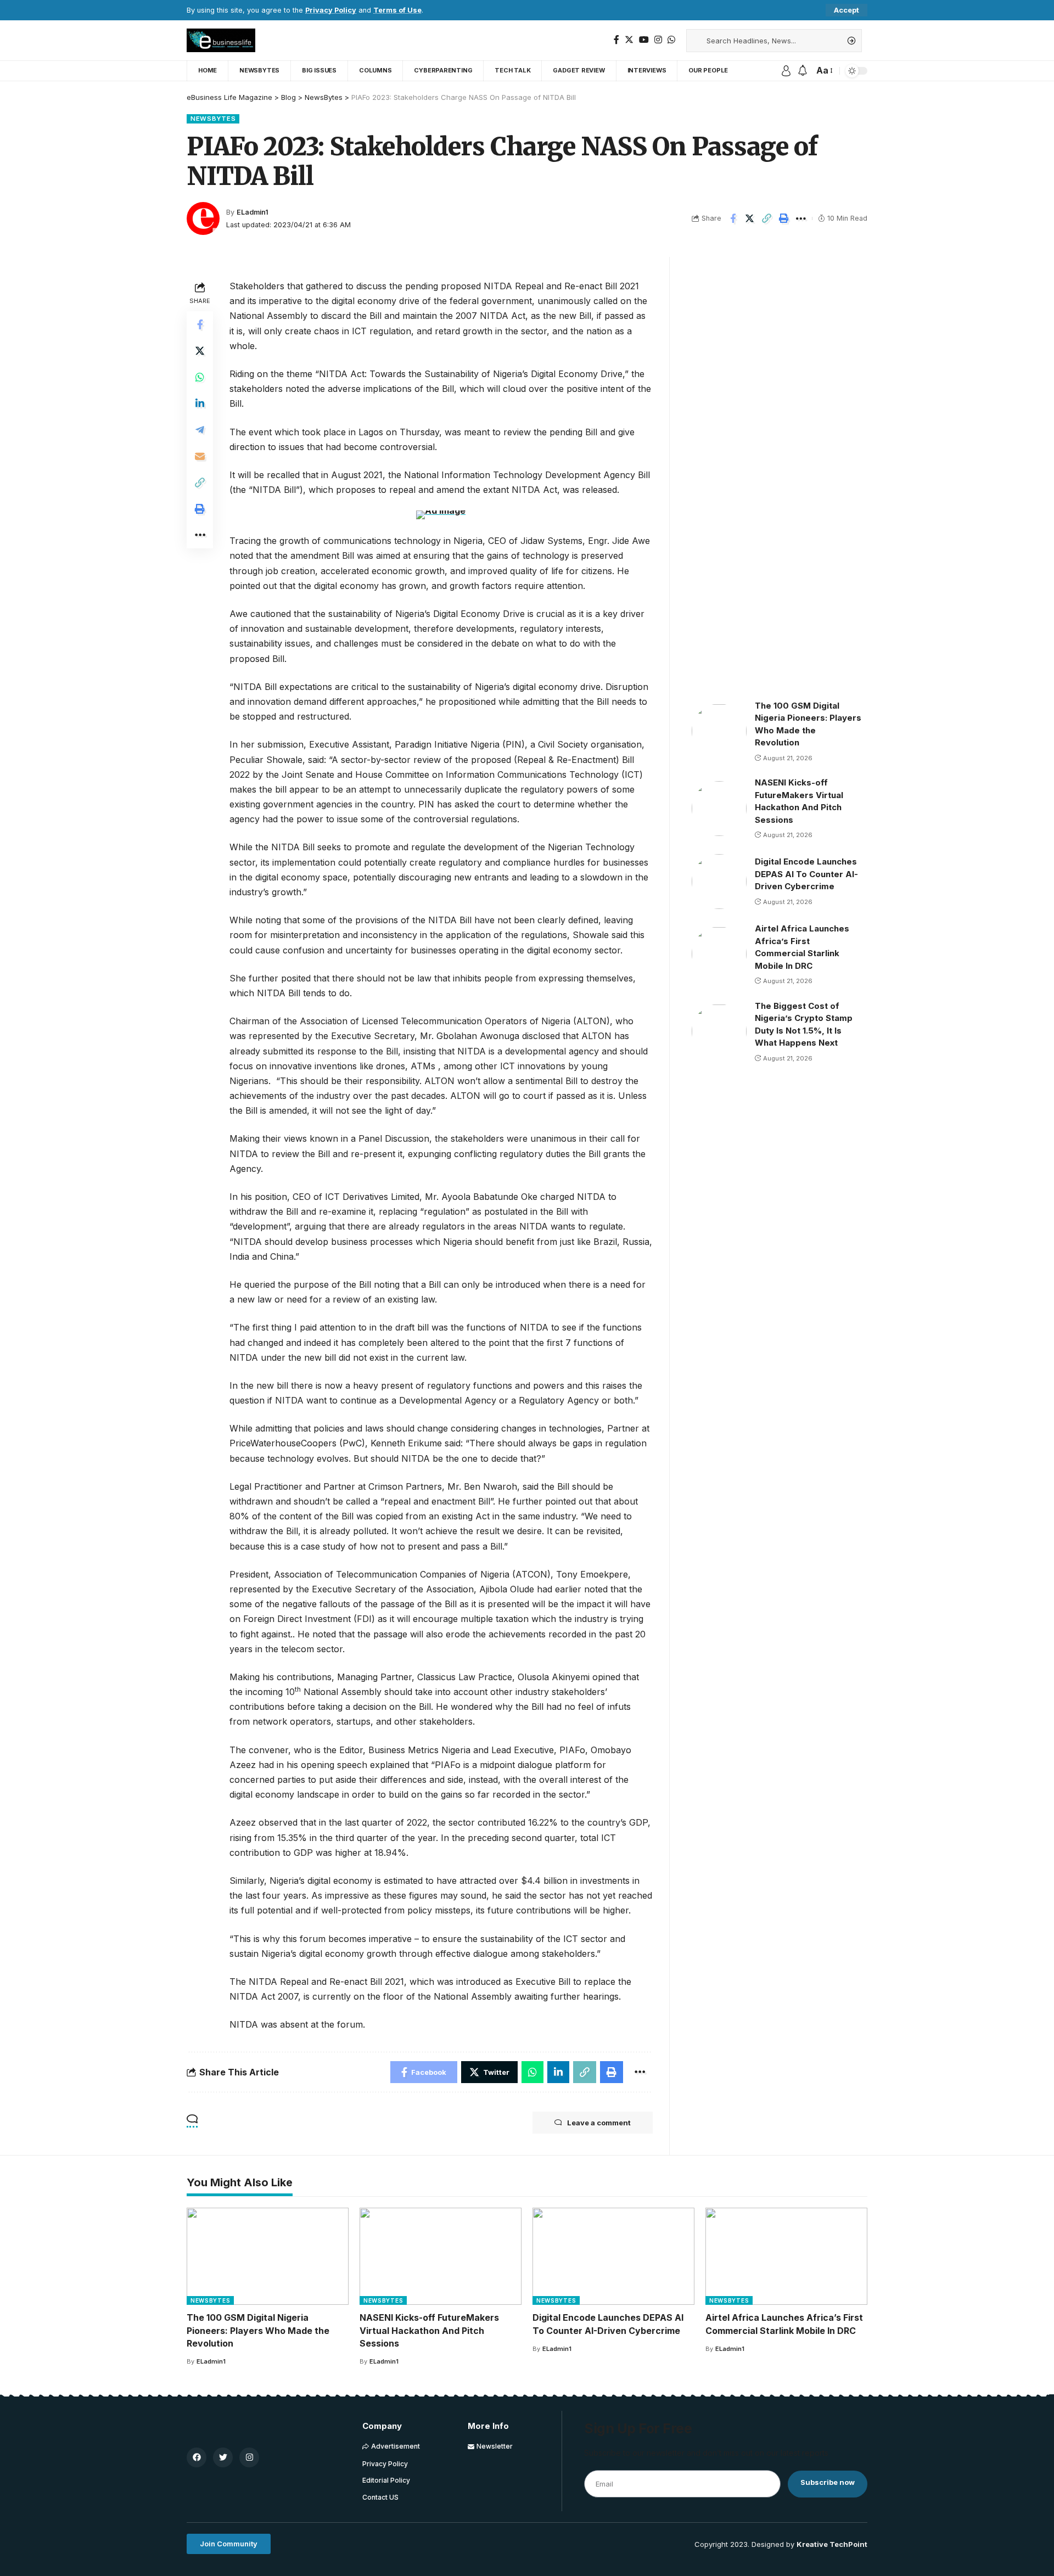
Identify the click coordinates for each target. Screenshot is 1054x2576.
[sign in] (786, 71)
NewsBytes (213, 119)
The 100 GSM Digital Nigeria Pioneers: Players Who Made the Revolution (258, 2330)
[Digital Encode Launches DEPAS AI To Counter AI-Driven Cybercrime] (719, 882)
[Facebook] (616, 40)
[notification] (803, 71)
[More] (801, 218)
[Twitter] (629, 40)
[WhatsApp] (671, 40)
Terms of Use (397, 10)
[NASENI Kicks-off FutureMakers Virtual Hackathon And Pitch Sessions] (719, 809)
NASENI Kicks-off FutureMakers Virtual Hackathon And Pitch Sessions (429, 2330)
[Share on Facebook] (733, 218)
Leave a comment (599, 2123)
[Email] (200, 456)
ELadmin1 (253, 212)
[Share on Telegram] (200, 430)
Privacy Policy (331, 10)
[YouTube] (644, 40)
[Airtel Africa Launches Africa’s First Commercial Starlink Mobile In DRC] (719, 954)
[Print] (784, 218)
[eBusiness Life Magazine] (221, 40)
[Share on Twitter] (750, 218)
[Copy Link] (767, 218)
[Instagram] (658, 40)
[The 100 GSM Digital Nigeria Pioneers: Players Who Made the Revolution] (719, 731)
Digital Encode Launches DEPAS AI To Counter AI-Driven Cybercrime (806, 874)
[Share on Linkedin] (200, 403)
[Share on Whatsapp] (200, 377)
